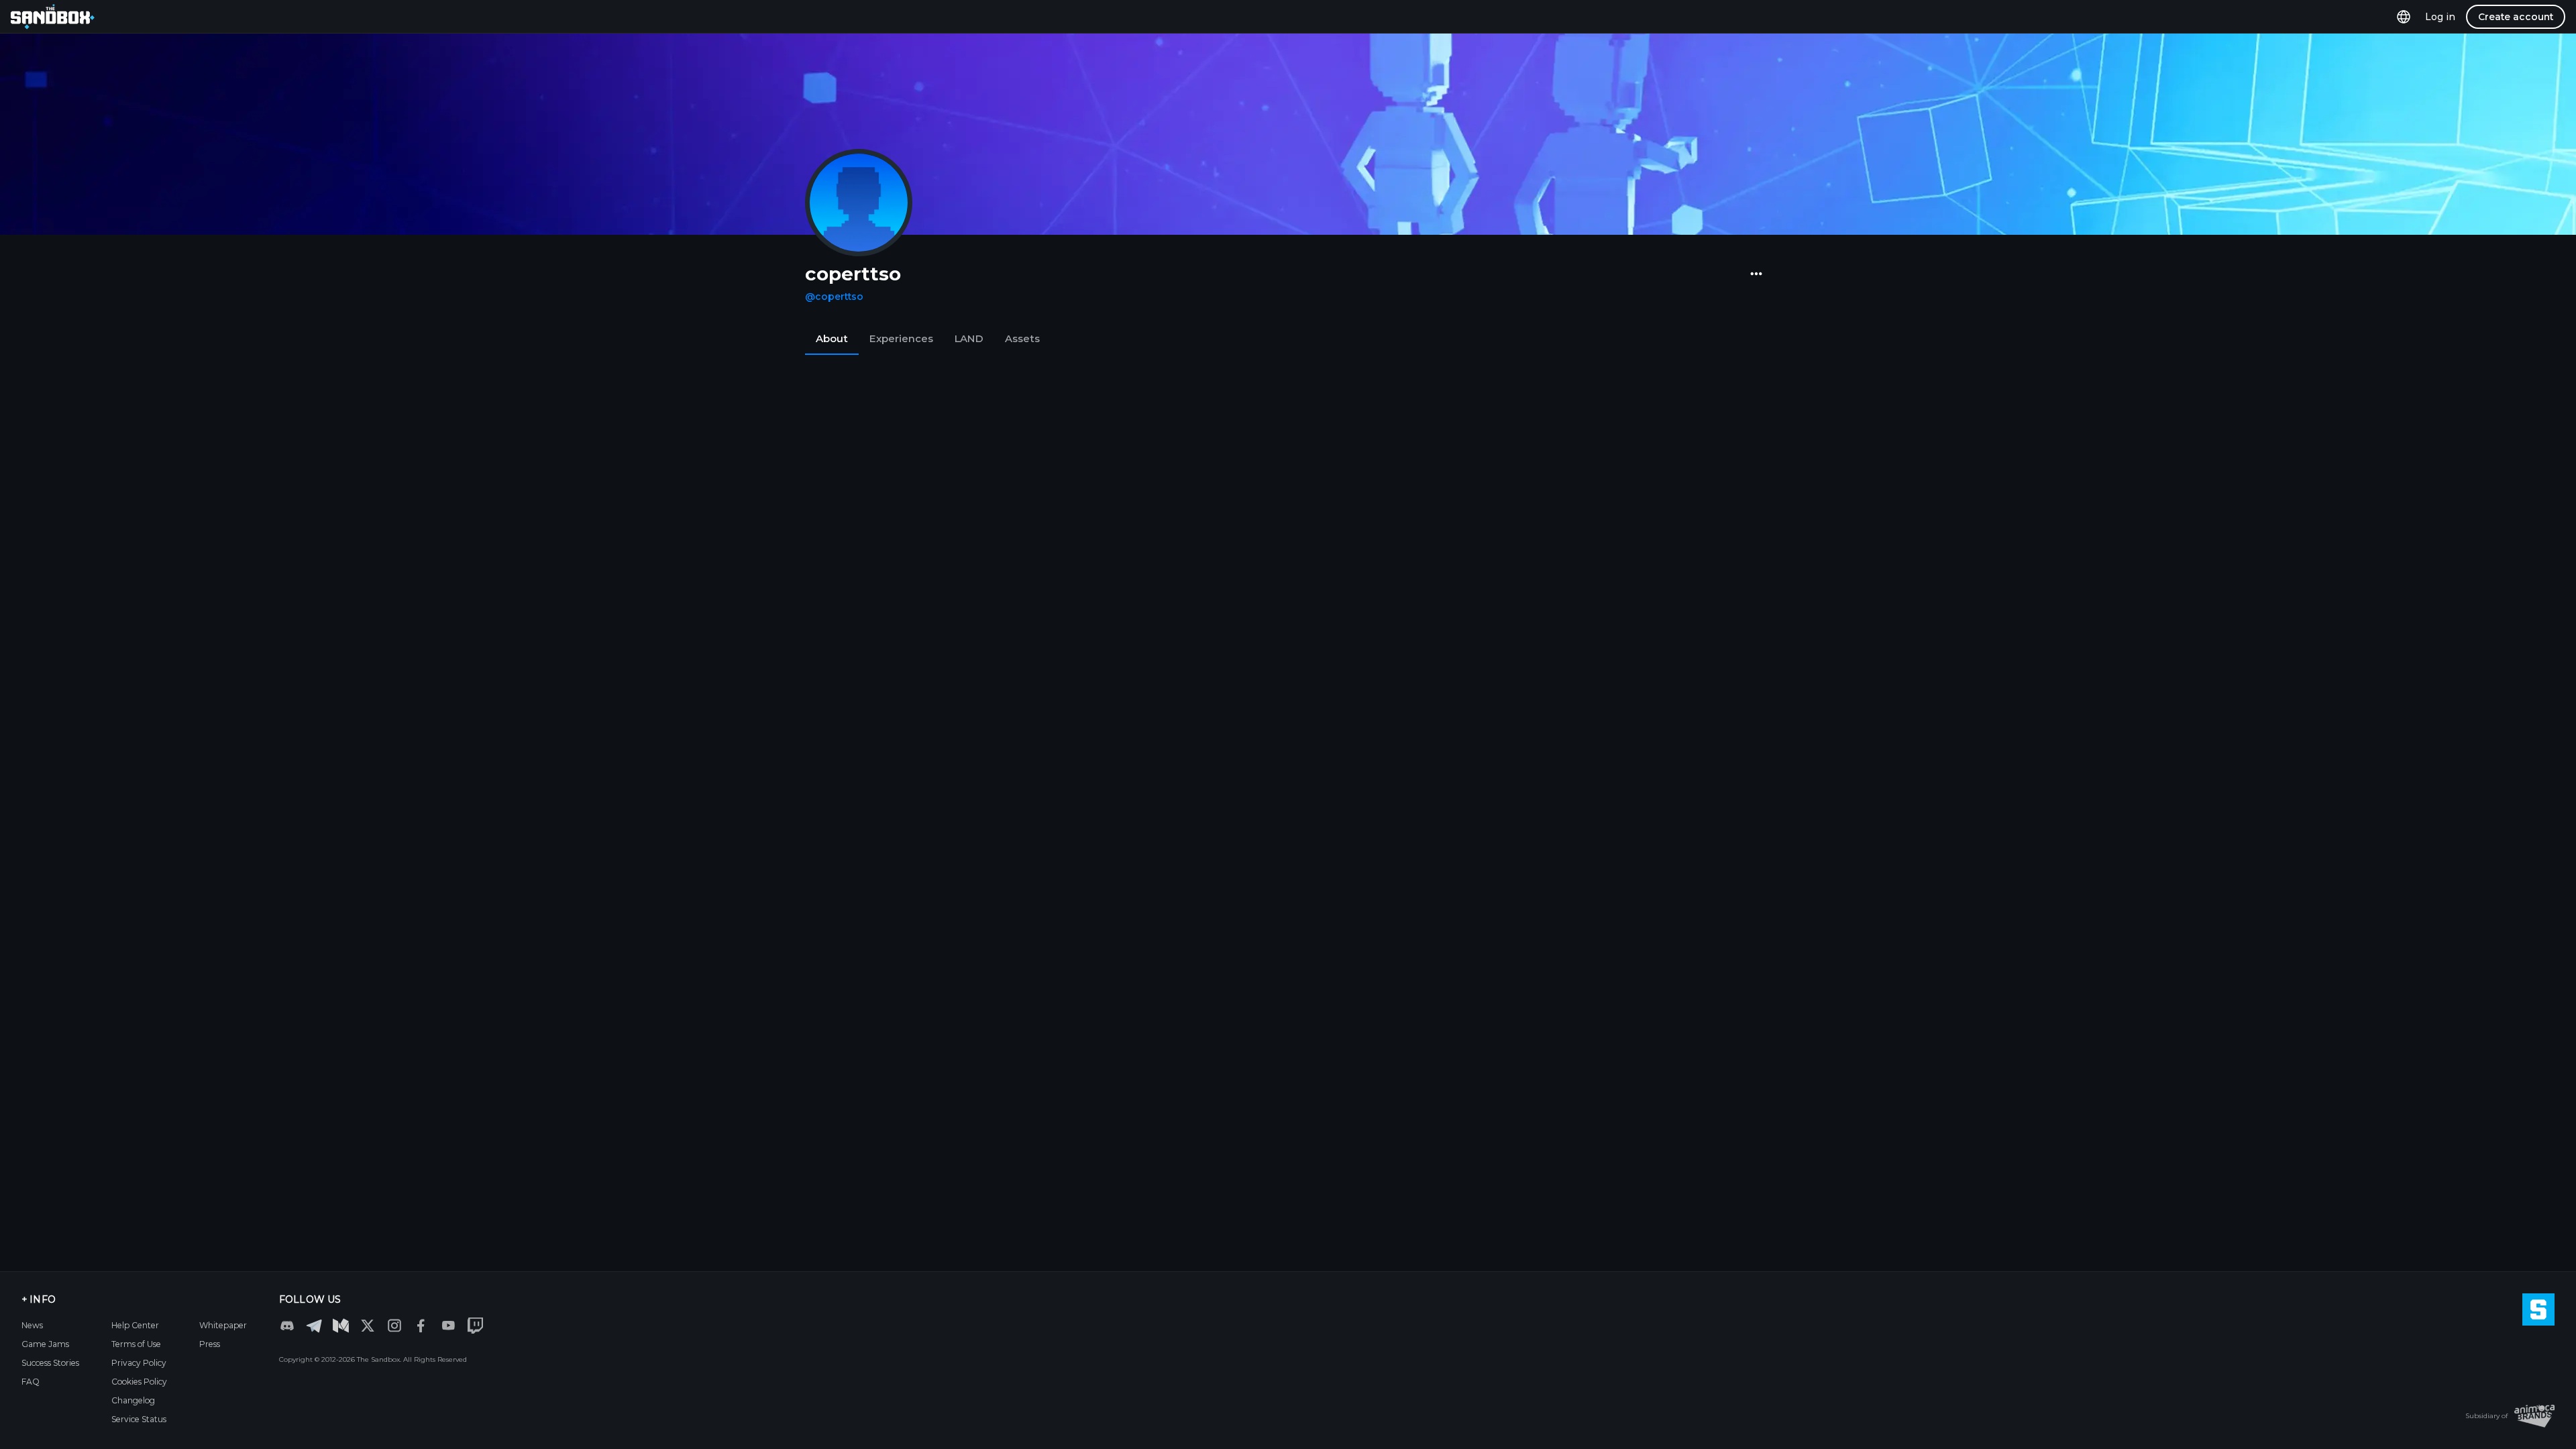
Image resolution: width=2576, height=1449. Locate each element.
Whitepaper (223, 1325)
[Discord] (287, 1326)
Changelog (133, 1400)
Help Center (135, 1325)
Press (210, 1344)
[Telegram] (314, 1325)
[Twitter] (368, 1326)
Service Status (139, 1419)
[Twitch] (475, 1326)
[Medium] (341, 1326)
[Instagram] (394, 1326)
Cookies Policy (139, 1382)
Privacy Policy (139, 1363)
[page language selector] (2404, 16)
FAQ (31, 1382)
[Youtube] (448, 1326)
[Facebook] (421, 1326)
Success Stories (50, 1363)
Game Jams (45, 1344)
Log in (2440, 17)
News (32, 1325)
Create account (2516, 17)
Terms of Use (136, 1344)
